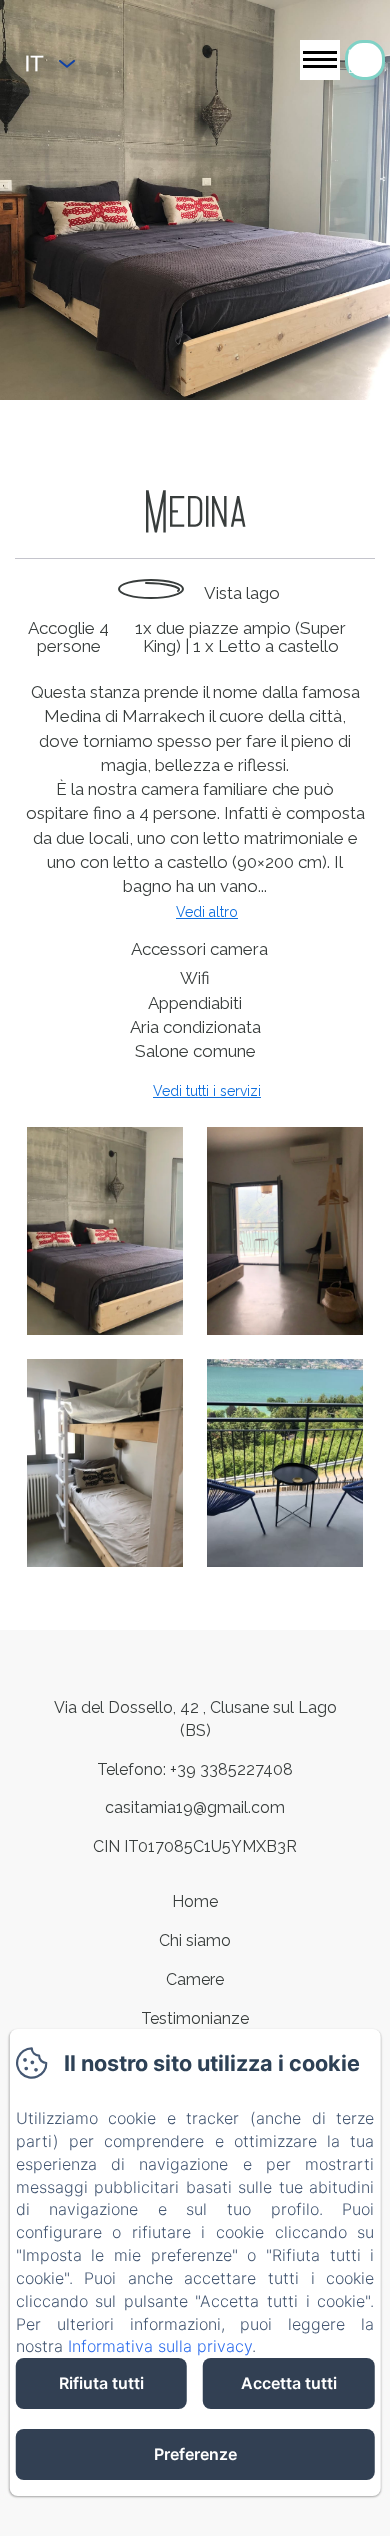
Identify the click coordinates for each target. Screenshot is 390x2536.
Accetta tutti (289, 2383)
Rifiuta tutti (101, 2383)
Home (195, 1901)
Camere (195, 1979)
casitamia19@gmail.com (195, 1807)
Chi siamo (195, 1940)
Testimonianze (195, 2018)
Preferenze (195, 2454)
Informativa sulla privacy (160, 2346)
